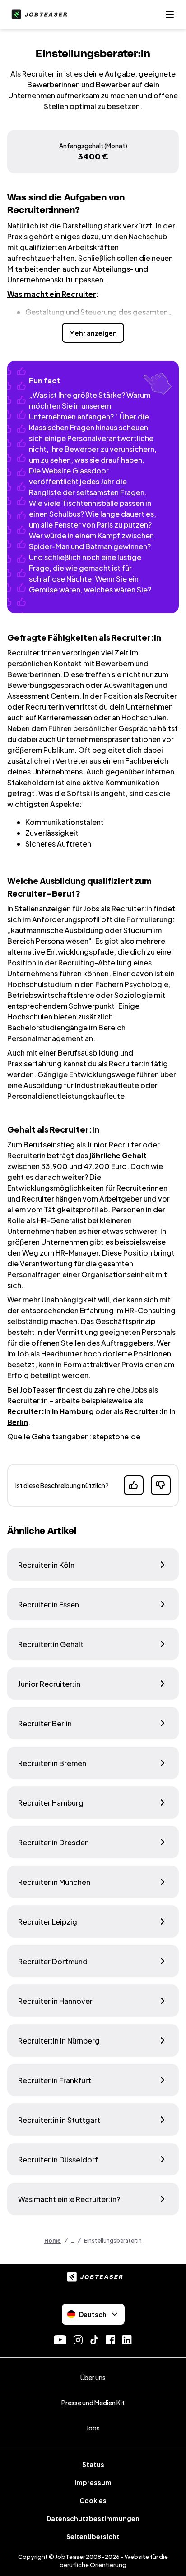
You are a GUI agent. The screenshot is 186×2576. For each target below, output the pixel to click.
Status (93, 2464)
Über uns (93, 2377)
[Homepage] (37, 14)
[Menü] (170, 14)
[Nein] (161, 1485)
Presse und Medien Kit (93, 2403)
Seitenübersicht (93, 2536)
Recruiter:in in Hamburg (51, 1411)
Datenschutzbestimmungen (93, 2518)
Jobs (93, 2428)
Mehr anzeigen (93, 333)
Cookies (93, 2500)
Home (53, 2241)
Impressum (93, 2482)
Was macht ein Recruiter (52, 294)
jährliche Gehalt (118, 1155)
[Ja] (134, 1485)
